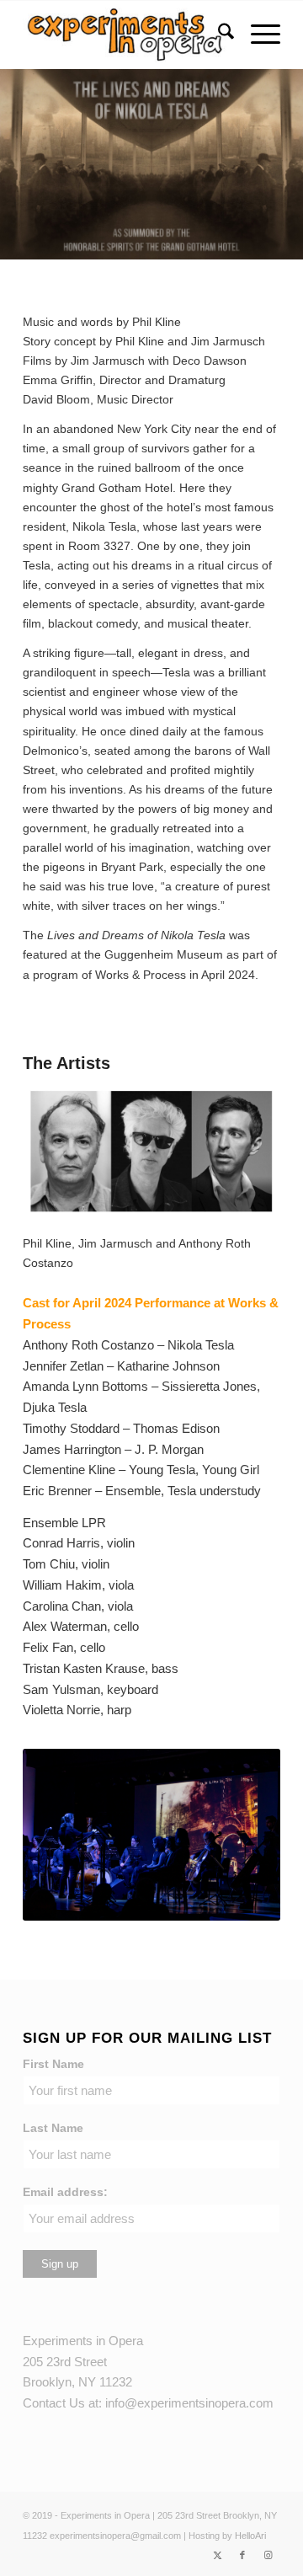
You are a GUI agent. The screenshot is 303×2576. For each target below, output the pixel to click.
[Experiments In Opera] (126, 35)
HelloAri (250, 2536)
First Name (53, 2064)
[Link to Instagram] (268, 2555)
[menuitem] (218, 35)
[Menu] (257, 35)
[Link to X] (217, 2555)
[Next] (242, 1835)
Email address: (65, 2192)
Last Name (53, 2128)
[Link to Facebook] (242, 2555)
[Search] (218, 35)
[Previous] (61, 1835)
